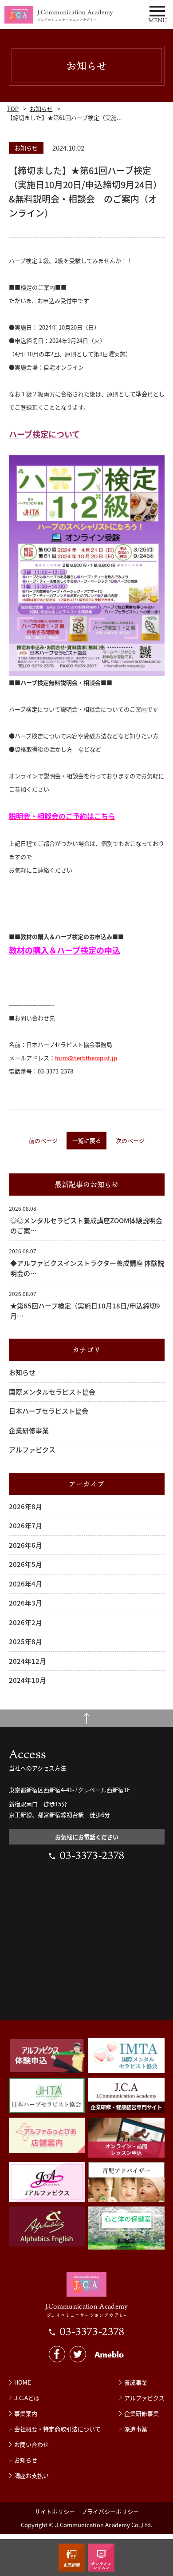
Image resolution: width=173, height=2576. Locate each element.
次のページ (130, 1140)
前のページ (43, 1140)
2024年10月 (28, 1680)
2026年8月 (26, 1506)
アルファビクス (32, 1449)
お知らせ (41, 109)
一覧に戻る (87, 1140)
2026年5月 (26, 1564)
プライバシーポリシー (110, 2511)
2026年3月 (26, 1603)
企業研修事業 (29, 1430)
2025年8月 (26, 1641)
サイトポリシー (55, 2511)
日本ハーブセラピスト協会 (49, 1411)
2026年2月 (26, 1622)
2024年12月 (28, 1661)
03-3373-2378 (92, 1855)
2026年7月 (26, 1525)
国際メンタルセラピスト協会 (52, 1392)
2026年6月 (26, 1545)
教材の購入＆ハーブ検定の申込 (65, 950)
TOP (13, 109)
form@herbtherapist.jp (86, 1058)
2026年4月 (26, 1584)
